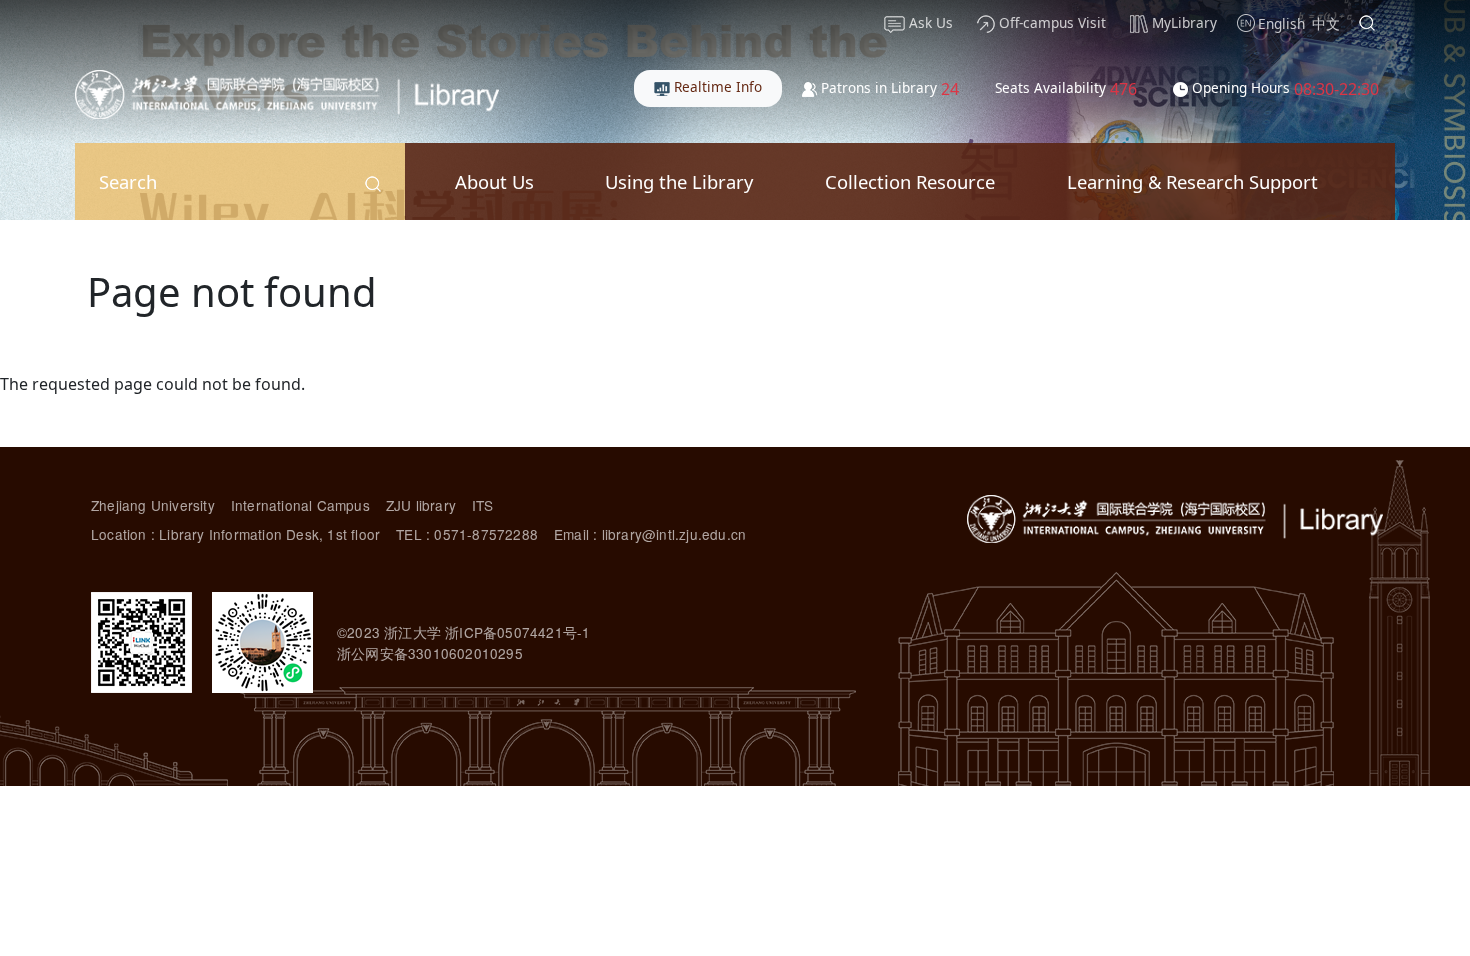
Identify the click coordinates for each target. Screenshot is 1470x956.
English (1281, 23)
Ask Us (929, 22)
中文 (1326, 23)
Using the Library (679, 181)
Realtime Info (716, 86)
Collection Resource (910, 181)
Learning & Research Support (1192, 181)
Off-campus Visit (1050, 22)
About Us (494, 181)
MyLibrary (1182, 22)
